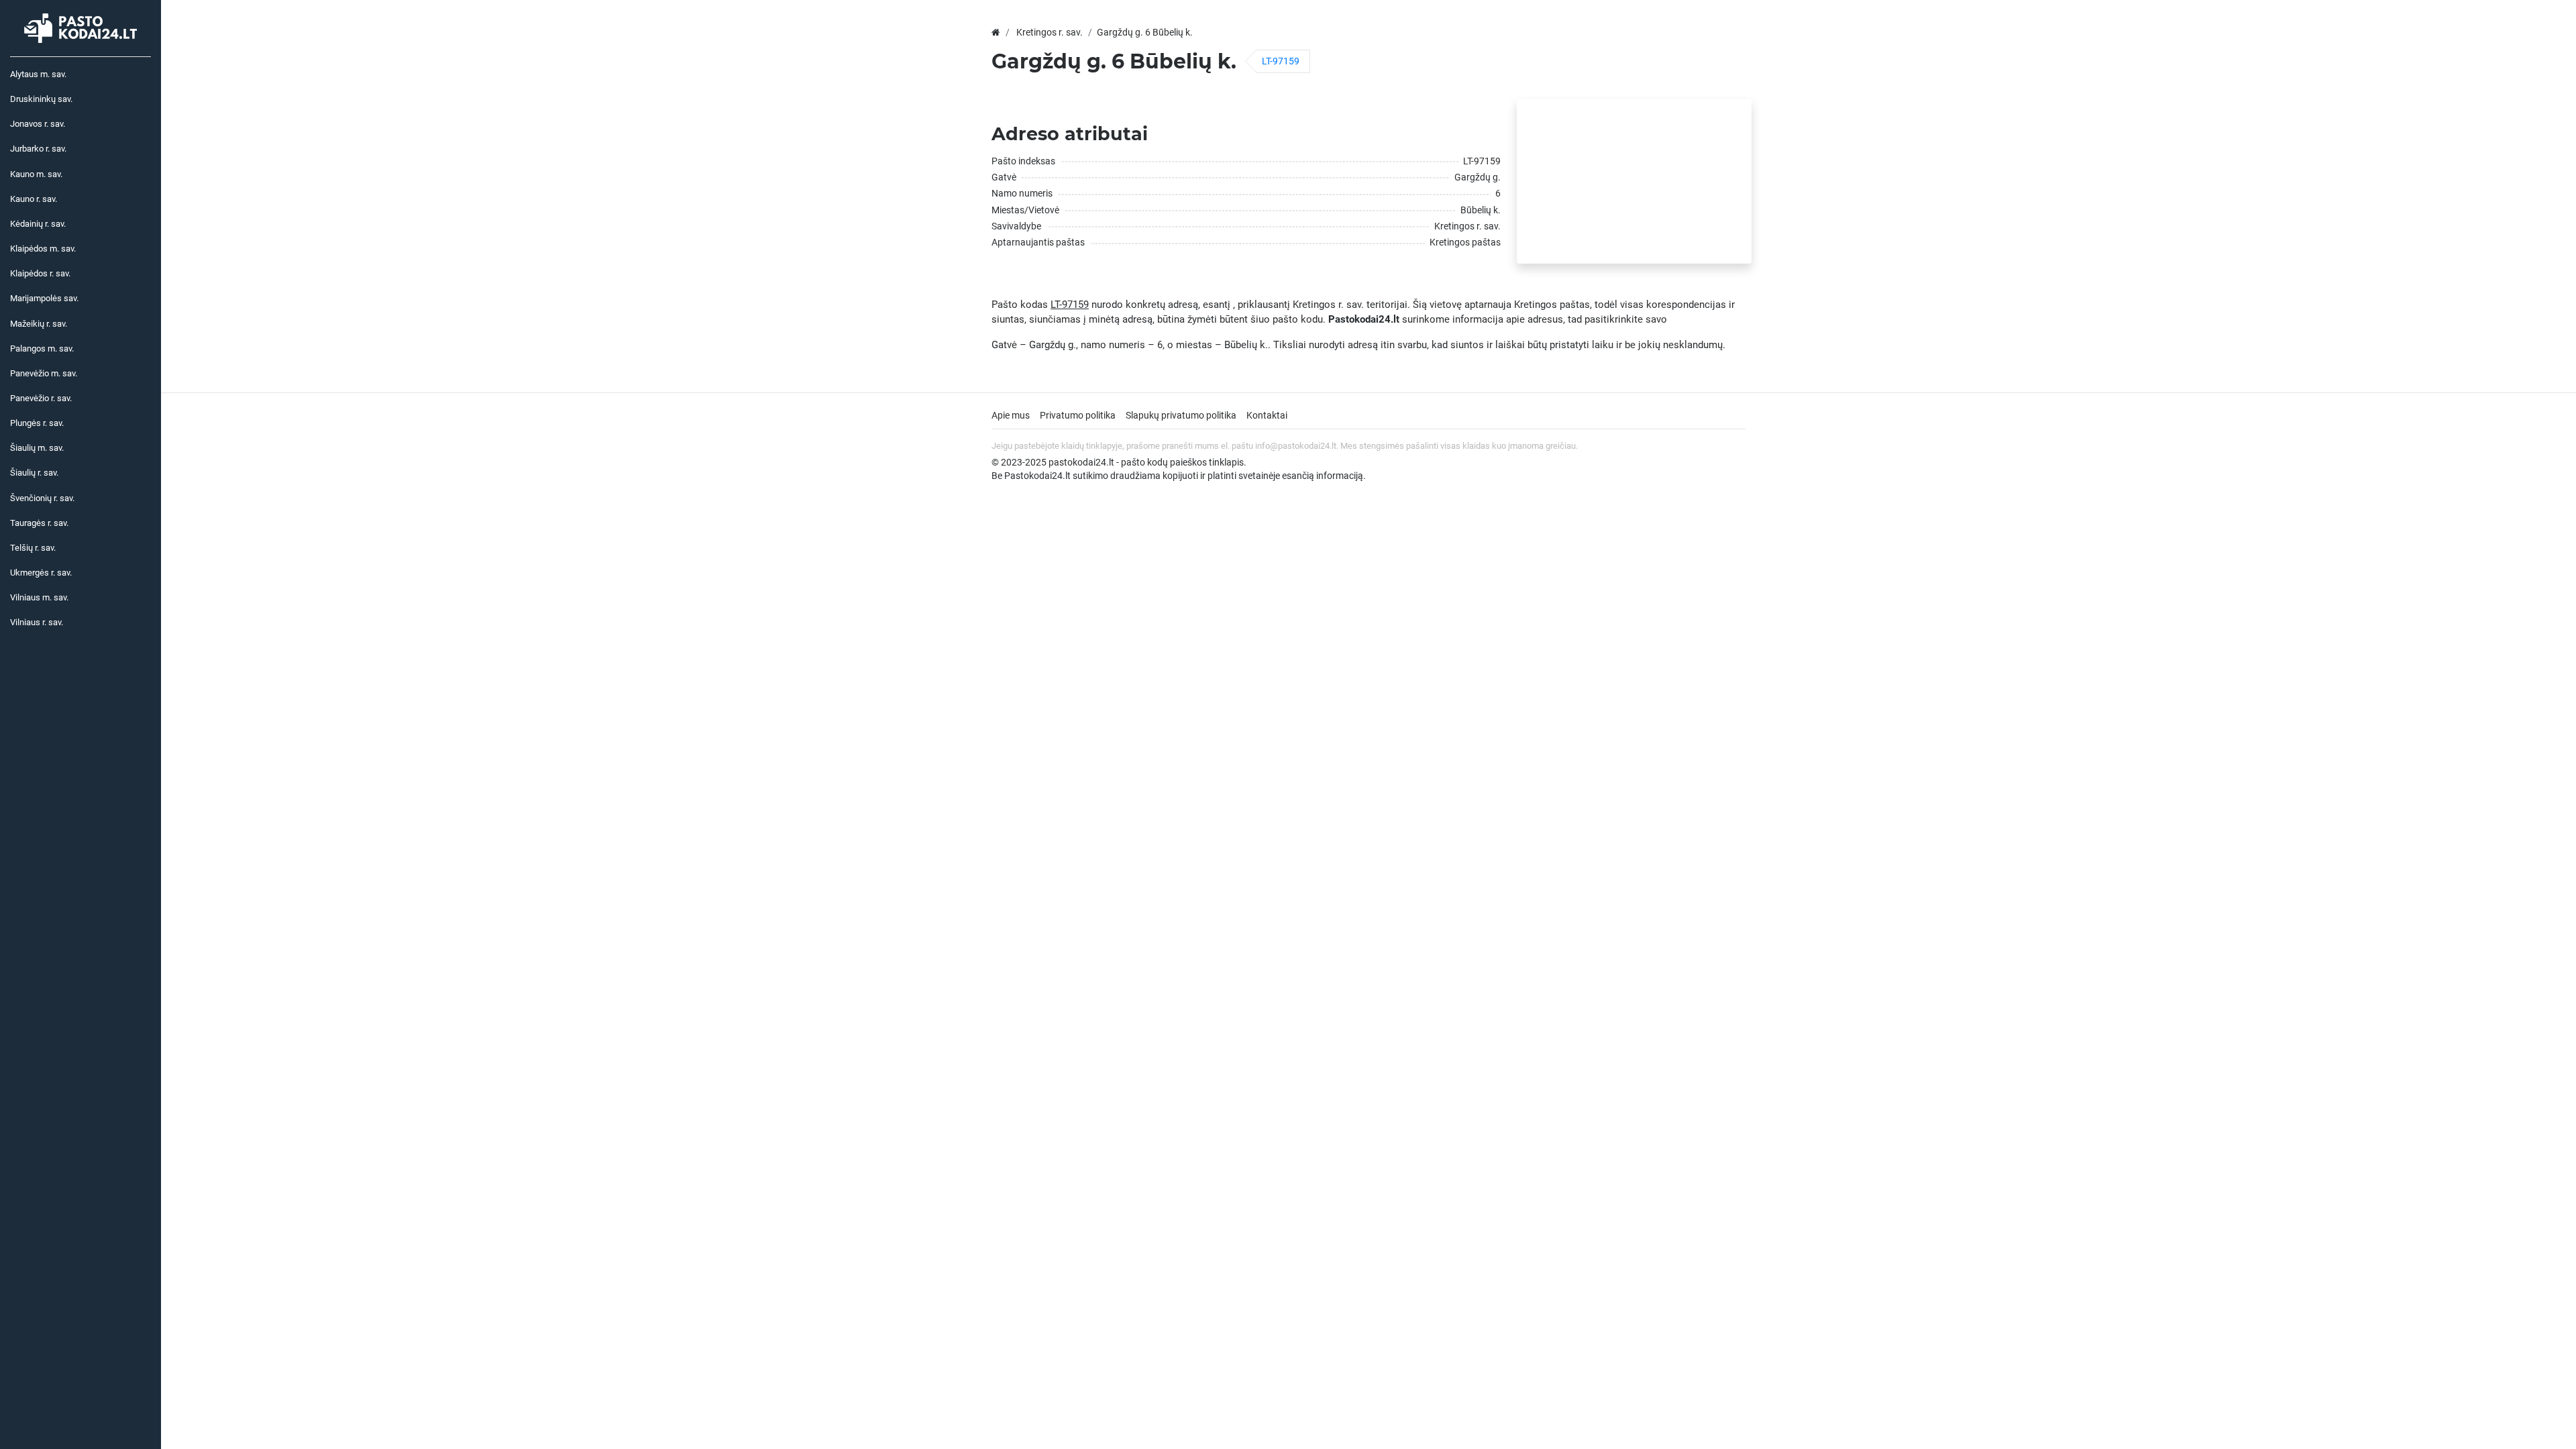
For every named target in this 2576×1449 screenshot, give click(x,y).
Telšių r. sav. (33, 548)
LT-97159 (1281, 61)
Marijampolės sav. (44, 298)
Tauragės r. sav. (39, 523)
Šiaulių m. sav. (37, 448)
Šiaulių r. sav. (34, 473)
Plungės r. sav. (37, 423)
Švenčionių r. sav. (42, 498)
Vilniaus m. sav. (39, 597)
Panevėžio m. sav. (44, 373)
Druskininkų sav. (41, 99)
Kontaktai (1267, 415)
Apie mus (1011, 415)
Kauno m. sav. (36, 174)
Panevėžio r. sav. (41, 398)
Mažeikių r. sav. (39, 324)
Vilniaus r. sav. (37, 622)
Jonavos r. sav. (38, 124)
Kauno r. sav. (34, 199)
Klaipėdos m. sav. (43, 249)
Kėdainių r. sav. (38, 224)
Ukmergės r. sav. (41, 573)
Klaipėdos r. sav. (40, 273)
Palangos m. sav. (42, 348)
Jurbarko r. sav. (38, 149)
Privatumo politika (1078, 415)
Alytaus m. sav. (38, 74)
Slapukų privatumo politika (1181, 415)
